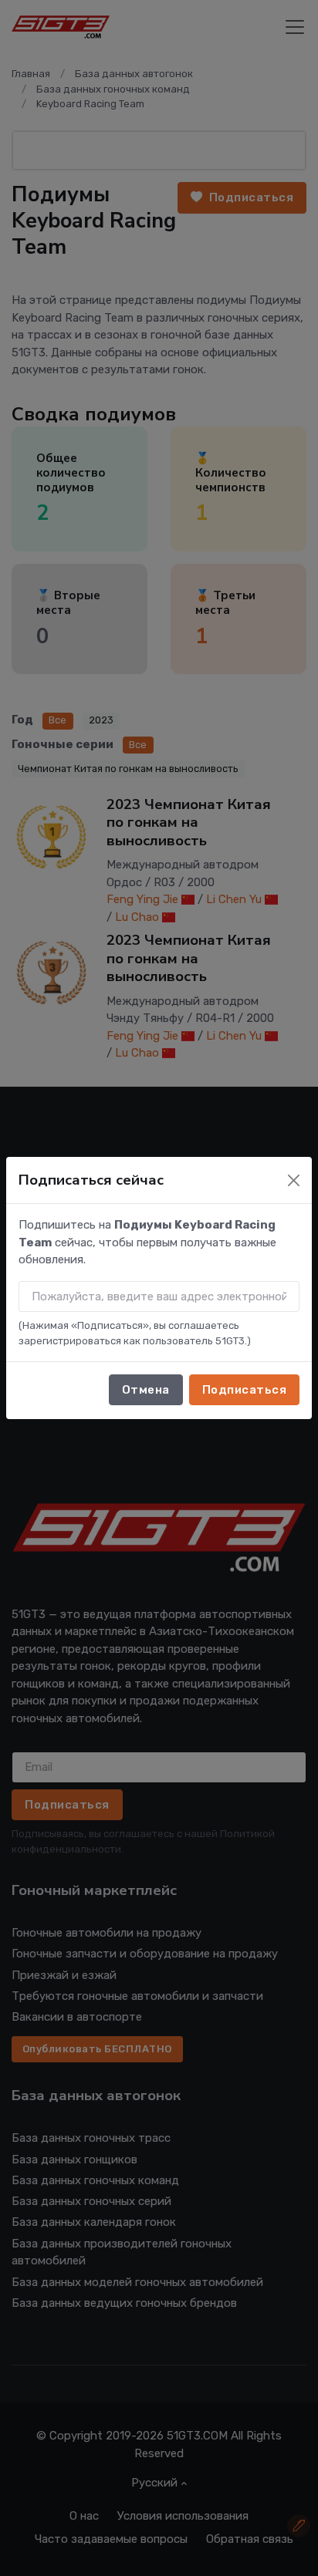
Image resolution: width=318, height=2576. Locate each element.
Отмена (146, 1390)
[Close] (294, 1180)
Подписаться (245, 1390)
